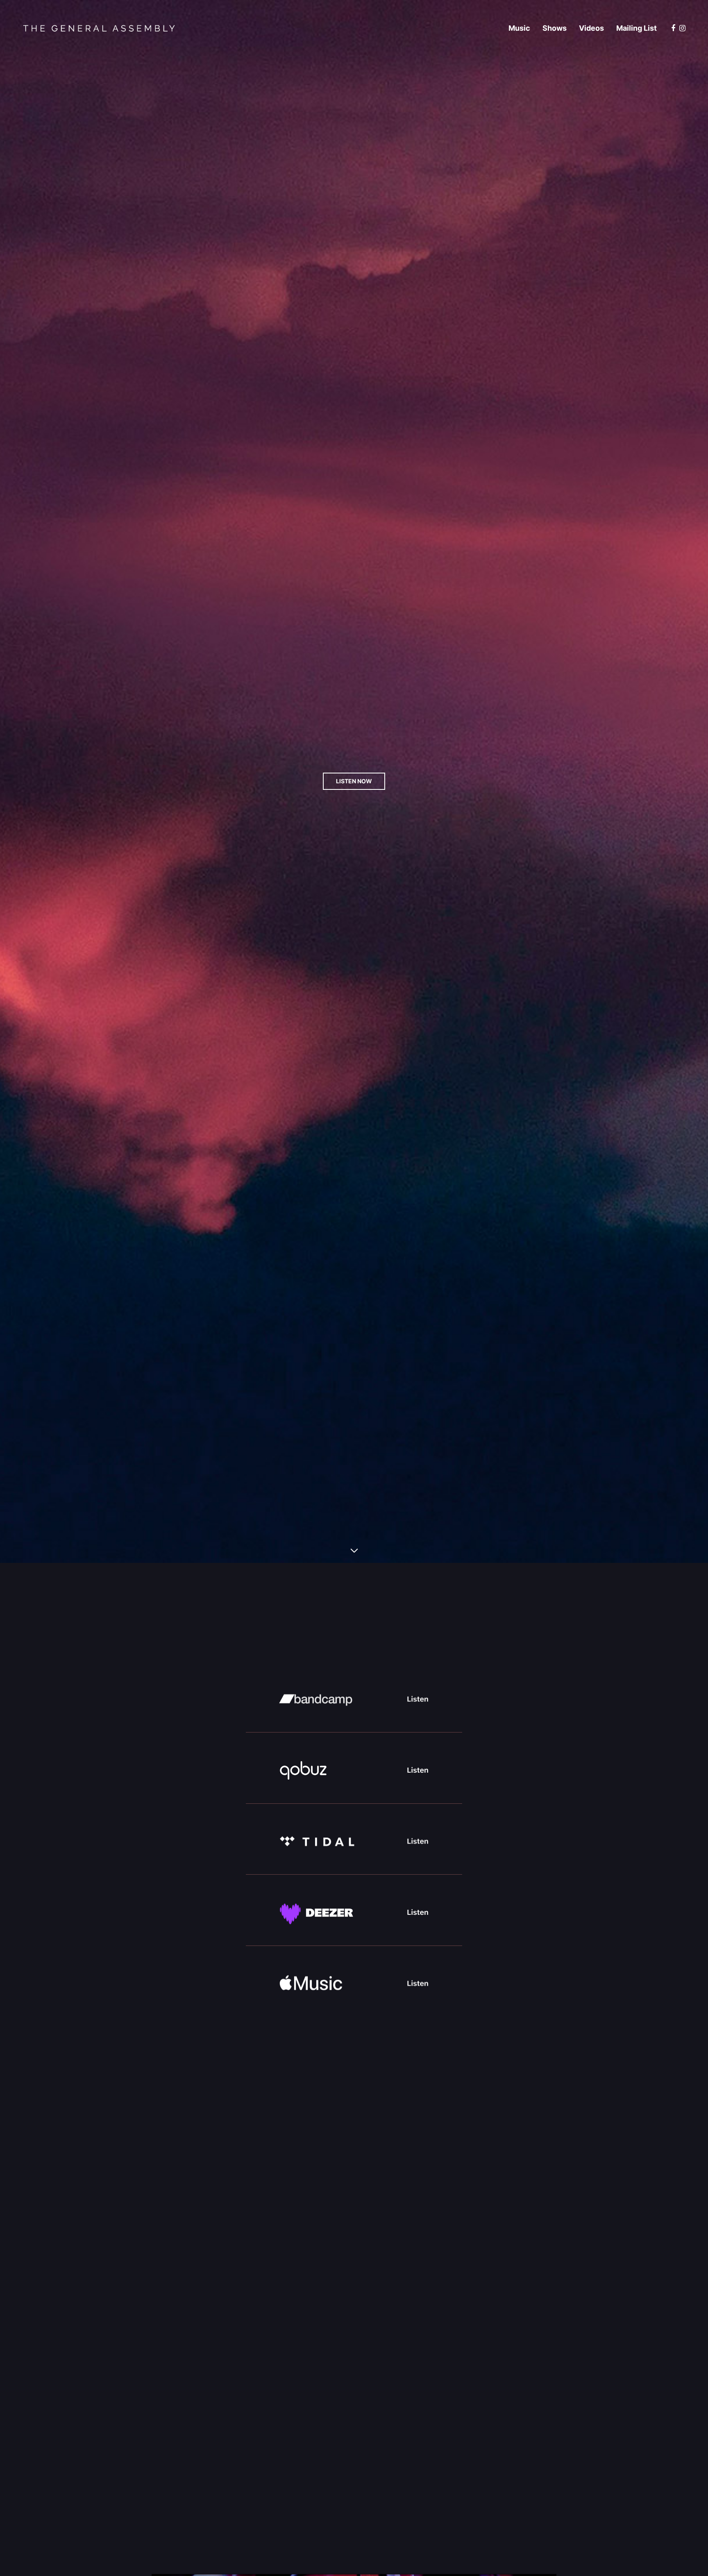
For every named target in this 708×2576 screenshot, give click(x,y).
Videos (591, 28)
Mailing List (637, 28)
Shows (555, 28)
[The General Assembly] (99, 28)
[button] (354, 781)
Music (519, 28)
